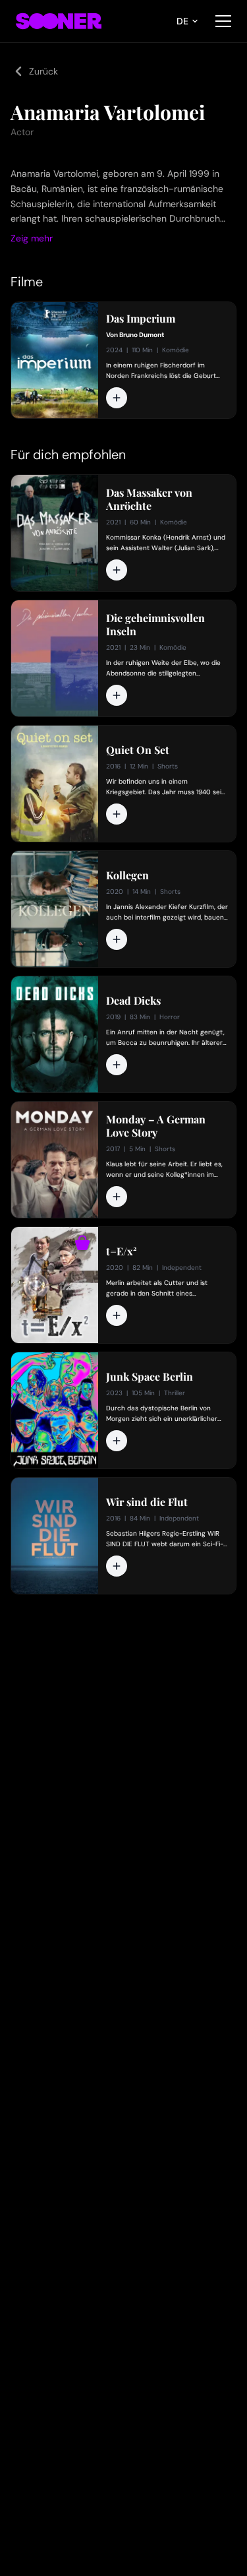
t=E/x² (122, 1251)
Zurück (43, 71)
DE (182, 21)
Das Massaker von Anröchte (149, 499)
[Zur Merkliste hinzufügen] (117, 398)
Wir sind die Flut (147, 1502)
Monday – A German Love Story (156, 1126)
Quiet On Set (138, 750)
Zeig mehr (32, 238)
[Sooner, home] (59, 21)
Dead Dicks (133, 1001)
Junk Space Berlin (150, 1377)
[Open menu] (223, 21)
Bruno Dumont (142, 335)
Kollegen (127, 875)
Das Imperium (141, 319)
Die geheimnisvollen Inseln (155, 625)
